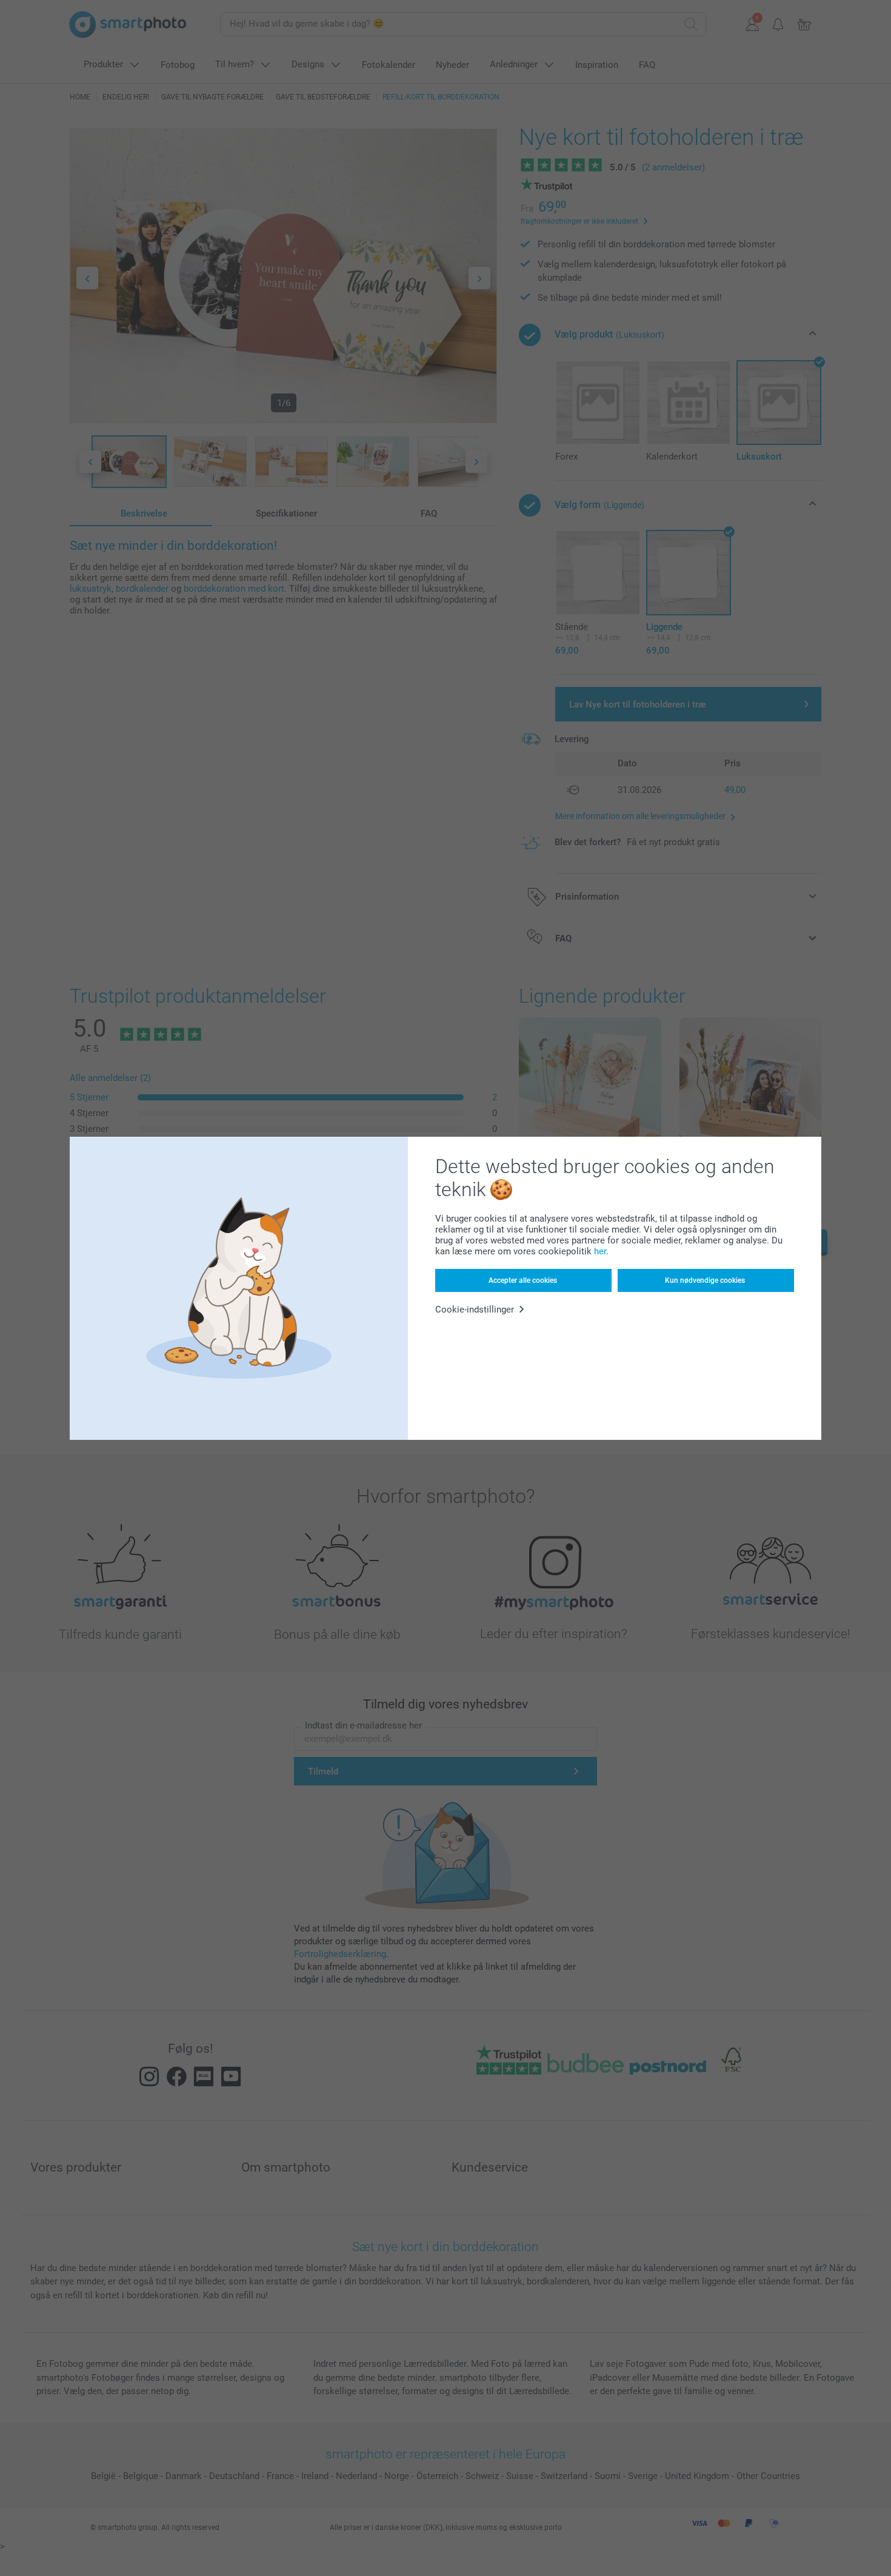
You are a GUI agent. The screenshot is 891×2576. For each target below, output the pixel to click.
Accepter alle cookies (523, 1280)
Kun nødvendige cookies (705, 1280)
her (600, 1251)
